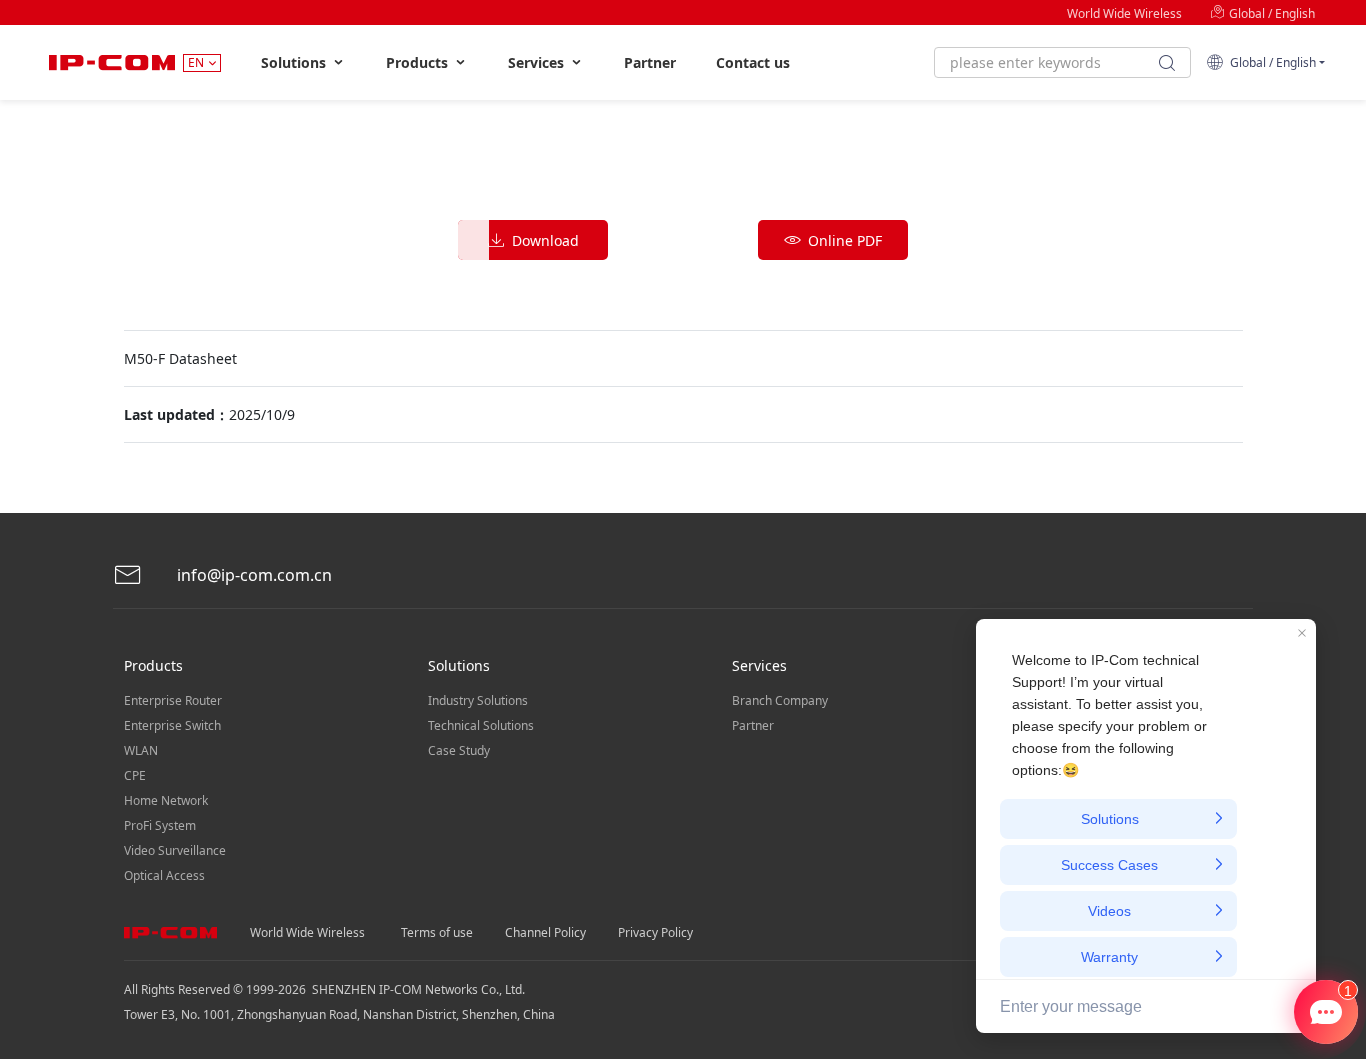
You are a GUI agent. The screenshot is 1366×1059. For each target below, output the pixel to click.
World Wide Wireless (1124, 13)
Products (419, 62)
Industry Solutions (478, 700)
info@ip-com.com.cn (252, 575)
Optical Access (164, 875)
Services (538, 62)
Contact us (753, 62)
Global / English (1270, 13)
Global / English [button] (1270, 62)
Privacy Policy (655, 932)
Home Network (166, 800)
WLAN (141, 750)
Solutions (295, 62)
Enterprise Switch (172, 725)
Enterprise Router (173, 700)
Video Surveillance (175, 850)
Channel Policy (545, 932)
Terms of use (437, 932)
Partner (650, 62)
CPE (135, 775)
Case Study (459, 750)
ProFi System (160, 825)
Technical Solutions (481, 725)
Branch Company (780, 700)
